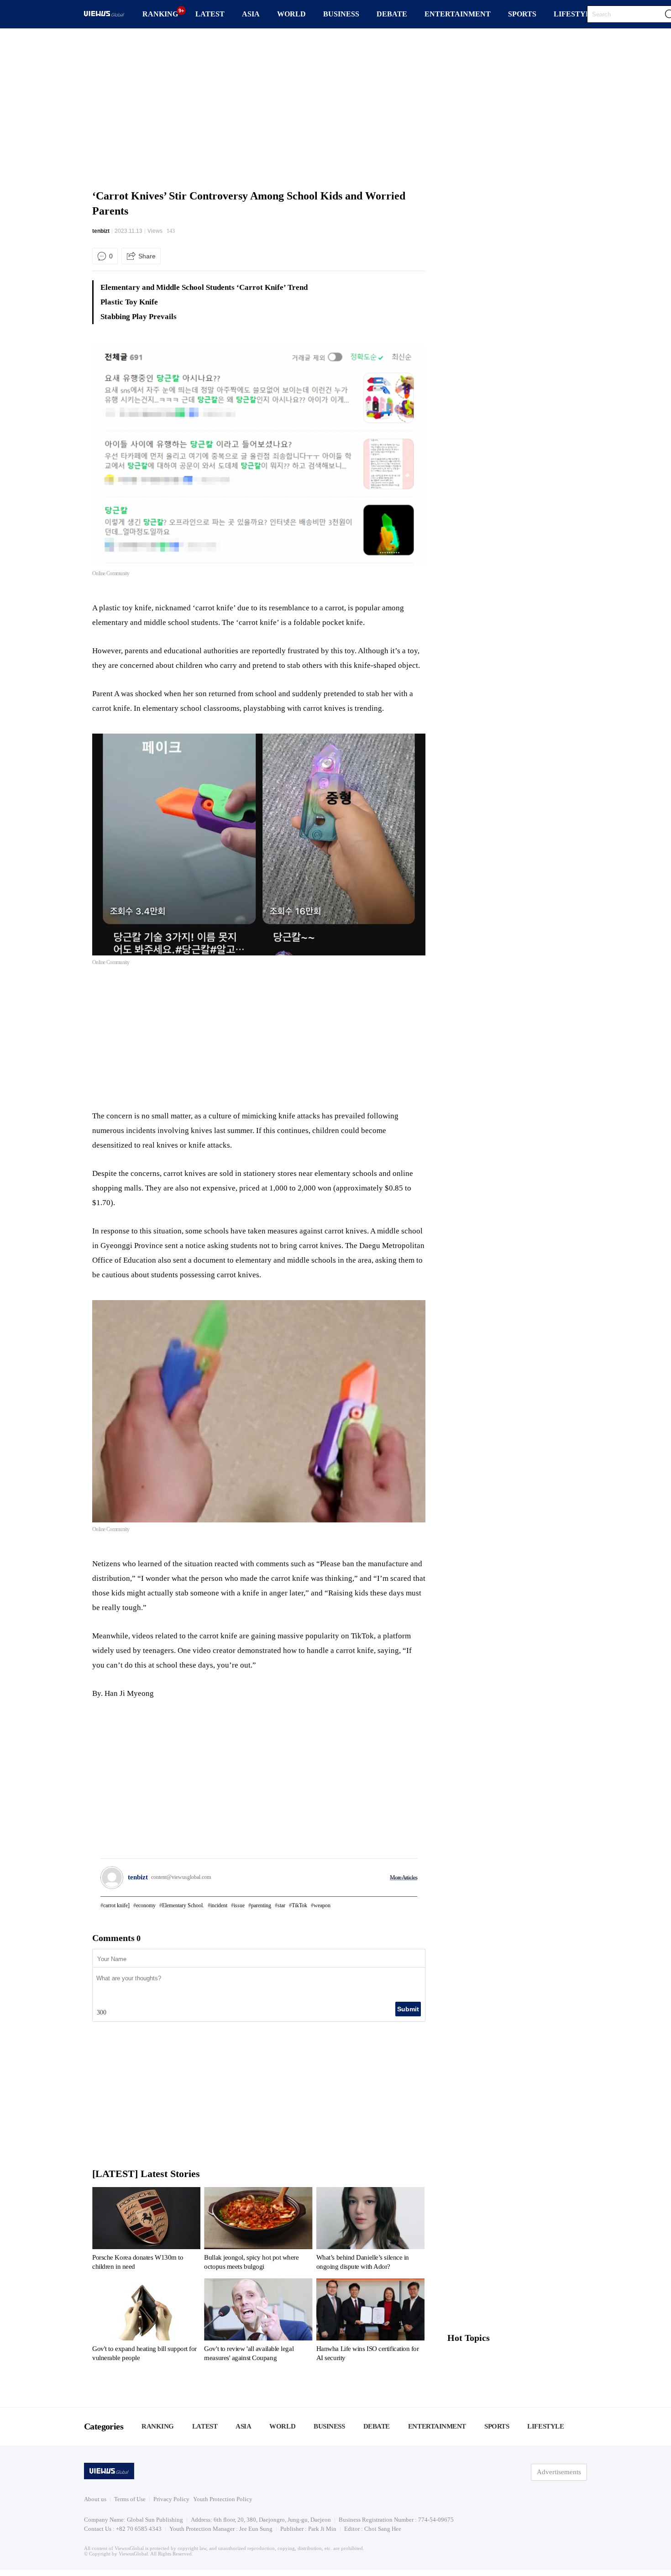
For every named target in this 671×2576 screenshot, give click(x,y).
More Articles (404, 1877)
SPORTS (522, 14)
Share (147, 256)
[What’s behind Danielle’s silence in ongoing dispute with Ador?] (370, 2230)
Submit (408, 2009)
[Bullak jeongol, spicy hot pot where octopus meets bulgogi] (258, 2230)
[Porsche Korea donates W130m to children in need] (146, 2230)
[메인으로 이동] (104, 15)
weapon (322, 1905)
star (281, 1905)
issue (239, 1905)
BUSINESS (341, 14)
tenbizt (101, 231)
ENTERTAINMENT (458, 14)
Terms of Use (130, 2499)
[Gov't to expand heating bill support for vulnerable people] (146, 2322)
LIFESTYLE (575, 14)
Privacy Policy (171, 2499)
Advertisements (559, 2472)
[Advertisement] (335, 107)
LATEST (210, 14)
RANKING (160, 14)
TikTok (299, 1905)
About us (95, 2499)
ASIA (251, 14)
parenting (261, 1905)
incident (219, 1905)
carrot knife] (116, 1905)
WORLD (291, 14)
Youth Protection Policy (223, 2499)
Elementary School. (183, 1905)
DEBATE (392, 14)
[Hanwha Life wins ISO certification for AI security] (370, 2322)
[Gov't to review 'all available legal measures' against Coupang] (258, 2322)
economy (146, 1905)
